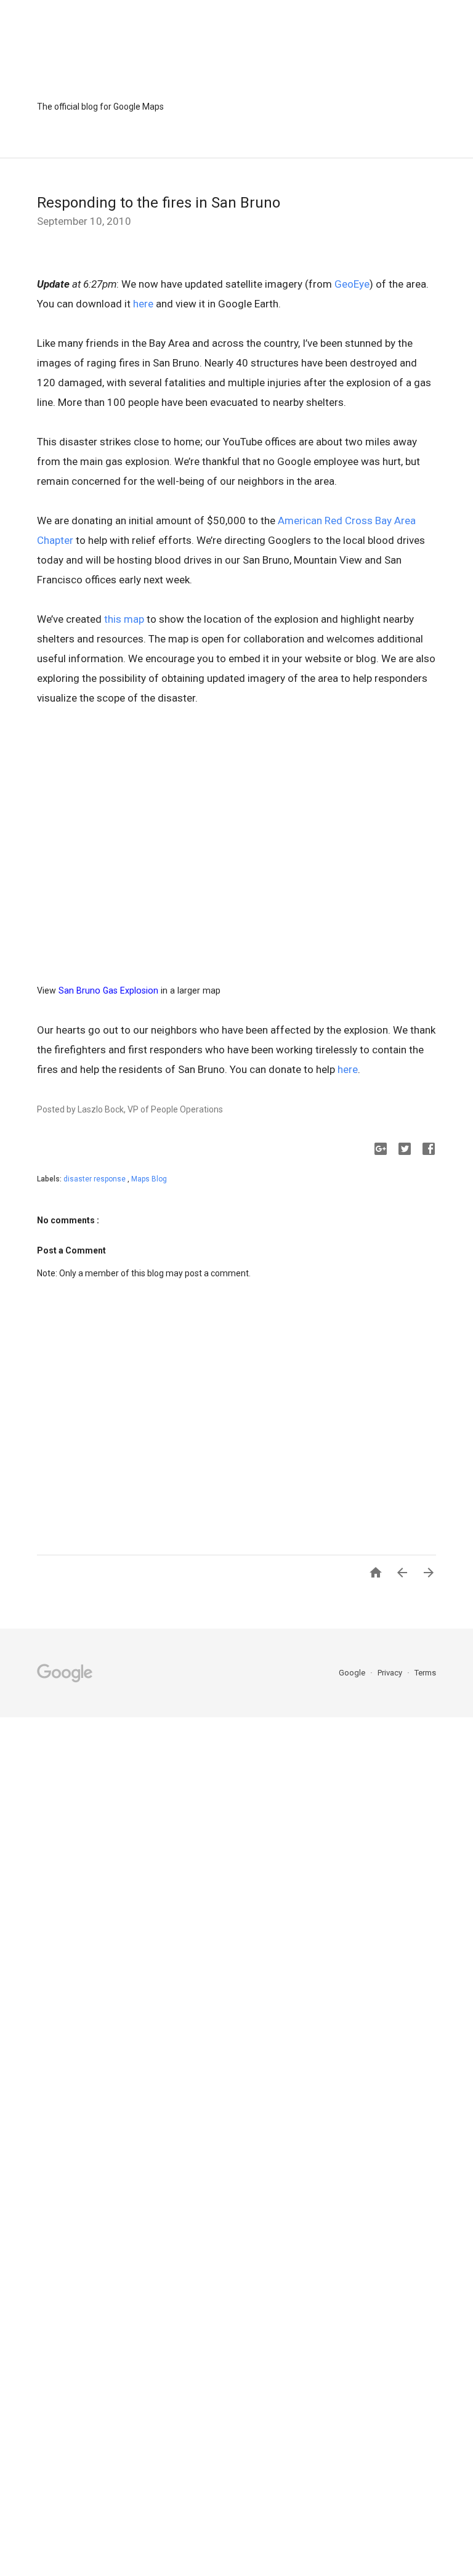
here (143, 304)
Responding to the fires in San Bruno (159, 203)
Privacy (391, 1673)
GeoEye (352, 284)
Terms (425, 1673)
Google (353, 1673)
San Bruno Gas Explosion (108, 990)
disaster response (95, 1179)
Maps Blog (149, 1179)
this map (124, 619)
